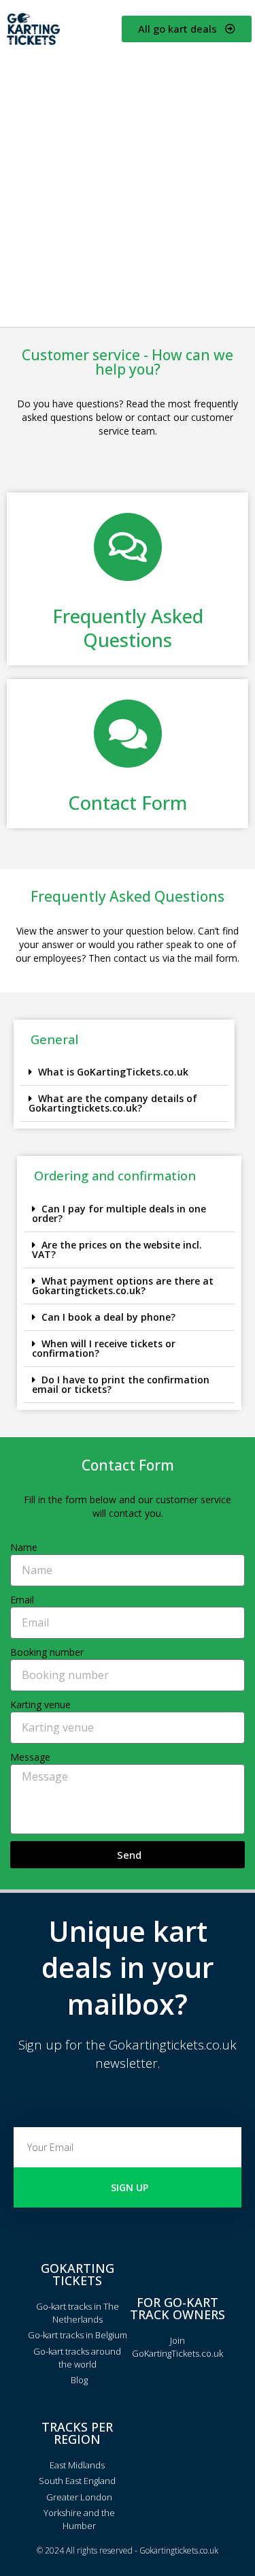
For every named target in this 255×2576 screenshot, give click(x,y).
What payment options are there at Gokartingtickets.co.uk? (123, 1286)
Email (22, 1600)
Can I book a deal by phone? (108, 1317)
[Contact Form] (128, 734)
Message (30, 1757)
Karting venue (40, 1705)
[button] (124, 1072)
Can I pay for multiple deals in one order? (119, 1213)
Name (24, 1547)
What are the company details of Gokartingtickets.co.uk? (113, 1103)
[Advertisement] (128, 186)
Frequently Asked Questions (128, 628)
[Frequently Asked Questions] (128, 547)
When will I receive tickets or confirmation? (104, 1348)
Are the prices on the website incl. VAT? (117, 1250)
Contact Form (128, 803)
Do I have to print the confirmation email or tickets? (121, 1384)
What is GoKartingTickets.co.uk (113, 1072)
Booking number (47, 1652)
